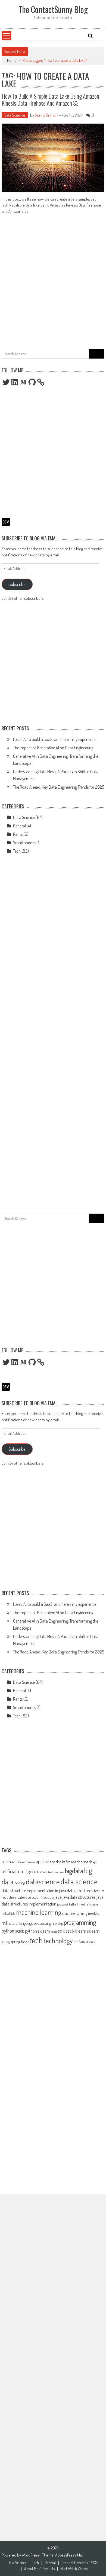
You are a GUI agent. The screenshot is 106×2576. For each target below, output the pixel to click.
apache (43, 1861)
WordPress (31, 2555)
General (19, 826)
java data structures (79, 1897)
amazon (12, 1862)
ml (4, 1923)
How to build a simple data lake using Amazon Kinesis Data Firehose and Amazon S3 (50, 99)
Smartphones (24, 843)
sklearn (93, 1931)
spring (6, 1942)
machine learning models (80, 1913)
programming (80, 1922)
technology (58, 1940)
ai (3, 1861)
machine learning (39, 1912)
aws (44, 1871)
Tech (17, 851)
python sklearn (38, 1931)
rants (54, 1932)
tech (36, 1940)
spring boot (19, 1942)
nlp (54, 1923)
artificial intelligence (21, 1871)
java (58, 1897)
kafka (73, 1904)
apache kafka (60, 1862)
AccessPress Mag (69, 2555)
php (60, 1923)
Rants (18, 834)
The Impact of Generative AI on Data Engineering (53, 748)
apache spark (82, 1862)
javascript (63, 1904)
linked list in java (88, 1904)
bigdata (74, 1871)
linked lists (8, 1913)
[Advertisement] (53, 286)
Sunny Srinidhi (47, 115)
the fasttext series (85, 1942)
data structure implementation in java (34, 1890)
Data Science (15, 115)
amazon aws (27, 1862)
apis (95, 1862)
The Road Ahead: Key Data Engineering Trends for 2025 (59, 787)
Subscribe (17, 584)
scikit (62, 1931)
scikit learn (77, 1931)
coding (20, 1883)
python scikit (13, 1931)
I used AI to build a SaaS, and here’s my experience (55, 739)
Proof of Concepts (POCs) (80, 2563)
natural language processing (29, 1923)
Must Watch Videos (74, 2569)
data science (79, 1881)
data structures (80, 1890)
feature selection (29, 1897)
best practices (56, 1872)
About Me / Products (39, 2569)
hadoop (48, 1897)
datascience (43, 1881)
